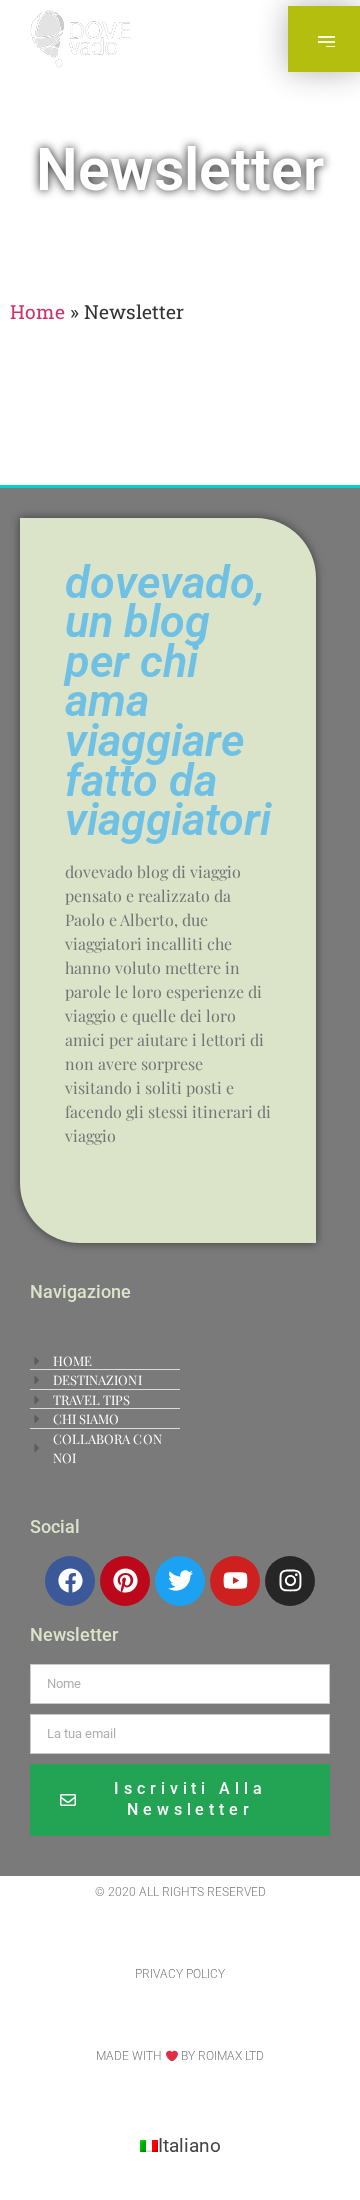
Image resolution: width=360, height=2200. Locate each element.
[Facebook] (70, 1581)
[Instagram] (290, 1581)
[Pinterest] (125, 1581)
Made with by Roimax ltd (180, 2056)
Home (37, 311)
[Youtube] (235, 1581)
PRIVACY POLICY (180, 1974)
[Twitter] (180, 1581)
